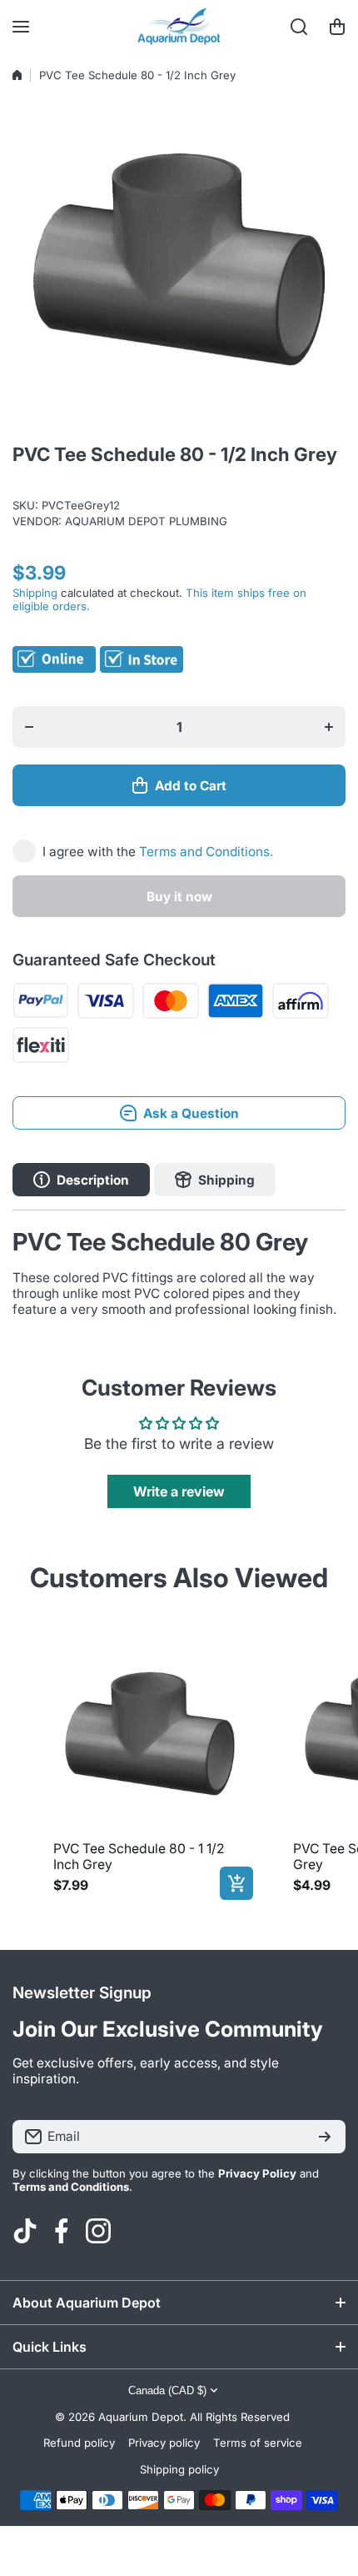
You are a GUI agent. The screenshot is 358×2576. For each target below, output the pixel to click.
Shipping (35, 593)
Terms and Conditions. (206, 852)
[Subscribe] (325, 2137)
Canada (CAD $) (167, 2391)
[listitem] (150, 1765)
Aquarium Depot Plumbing (146, 521)
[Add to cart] (236, 1883)
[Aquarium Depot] (179, 27)
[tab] (215, 1180)
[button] (337, 27)
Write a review (179, 1491)
